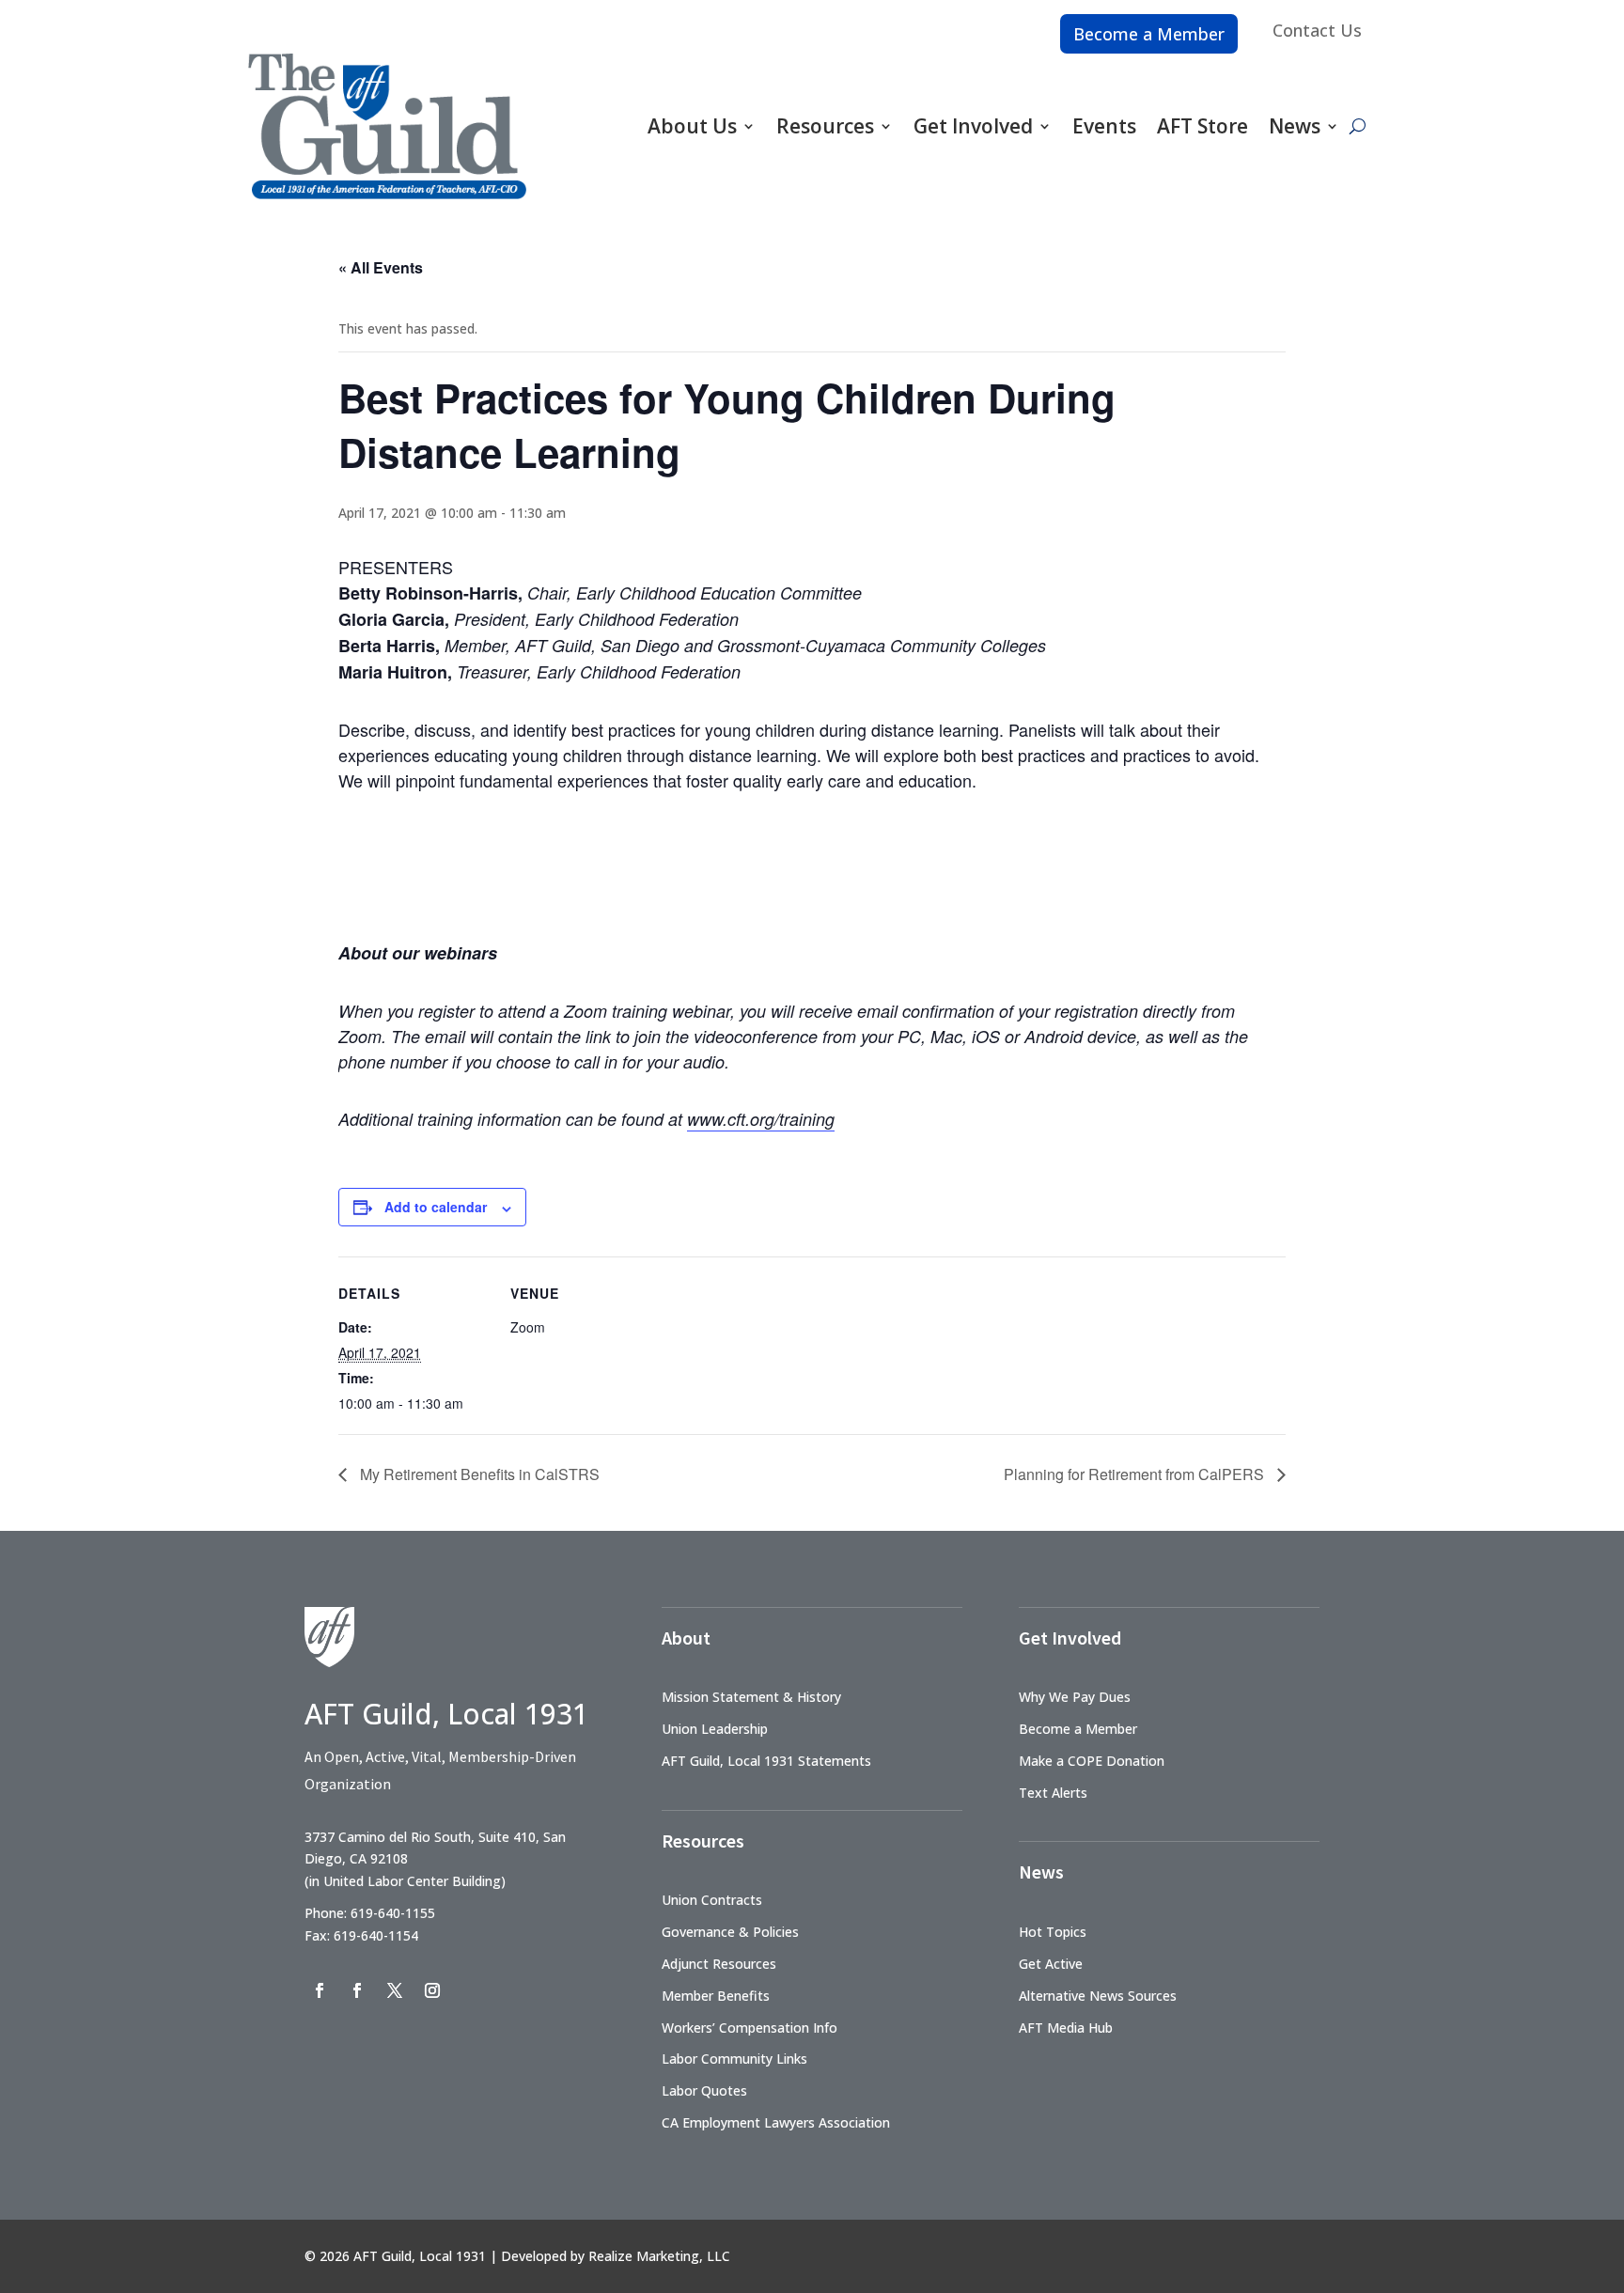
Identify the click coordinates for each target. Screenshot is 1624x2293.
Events (1104, 126)
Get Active (1051, 1964)
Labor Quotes (704, 2090)
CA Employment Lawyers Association (776, 2122)
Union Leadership (715, 1729)
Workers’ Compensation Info (750, 2028)
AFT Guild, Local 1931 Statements (766, 1761)
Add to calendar (436, 1207)
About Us (692, 126)
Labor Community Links (734, 2059)
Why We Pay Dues (1075, 1697)
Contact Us (1317, 30)
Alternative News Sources (1098, 1996)
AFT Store (1202, 126)
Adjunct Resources (719, 1964)
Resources (825, 126)
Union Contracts (712, 1900)
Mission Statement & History (751, 1697)
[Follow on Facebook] (320, 1990)
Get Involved (973, 126)
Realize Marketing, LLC (659, 2256)
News (1295, 126)
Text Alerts (1053, 1793)
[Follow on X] (395, 1990)
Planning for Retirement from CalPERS (1136, 1474)
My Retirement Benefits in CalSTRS (478, 1474)
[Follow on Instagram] (432, 1990)
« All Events (381, 267)
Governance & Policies (730, 1932)
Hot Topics (1053, 1932)
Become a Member (1149, 34)
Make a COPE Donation (1092, 1761)
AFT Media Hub (1066, 2028)
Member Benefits (716, 1996)
